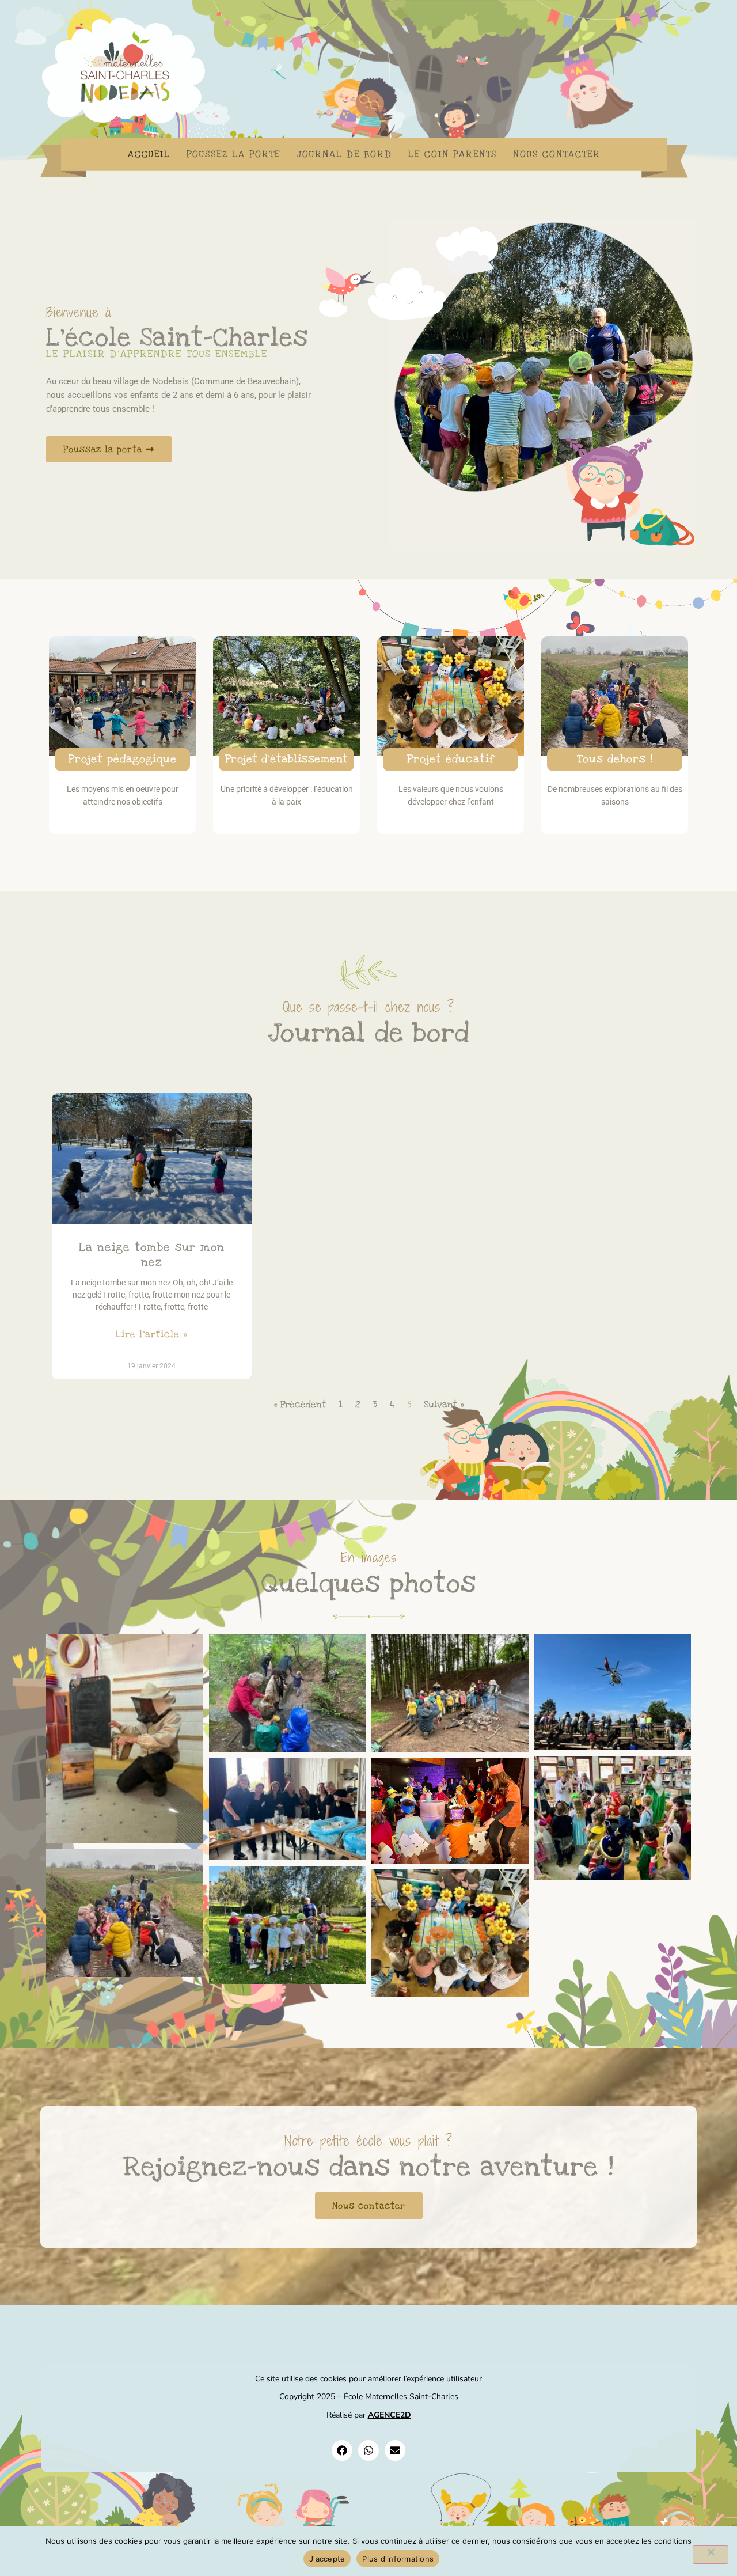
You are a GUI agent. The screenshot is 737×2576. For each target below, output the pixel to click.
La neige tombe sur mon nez (152, 1255)
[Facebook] (342, 2450)
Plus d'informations (398, 2559)
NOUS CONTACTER (557, 154)
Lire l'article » (152, 1334)
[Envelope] (395, 2450)
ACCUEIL (149, 154)
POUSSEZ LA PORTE (233, 154)
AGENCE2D (390, 2415)
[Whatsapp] (368, 2450)
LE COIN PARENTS (453, 154)
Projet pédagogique (123, 759)
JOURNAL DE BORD (344, 154)
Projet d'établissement (287, 759)
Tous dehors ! (615, 759)
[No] (711, 2555)
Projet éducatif (451, 759)
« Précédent (300, 1405)
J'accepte (327, 2559)
